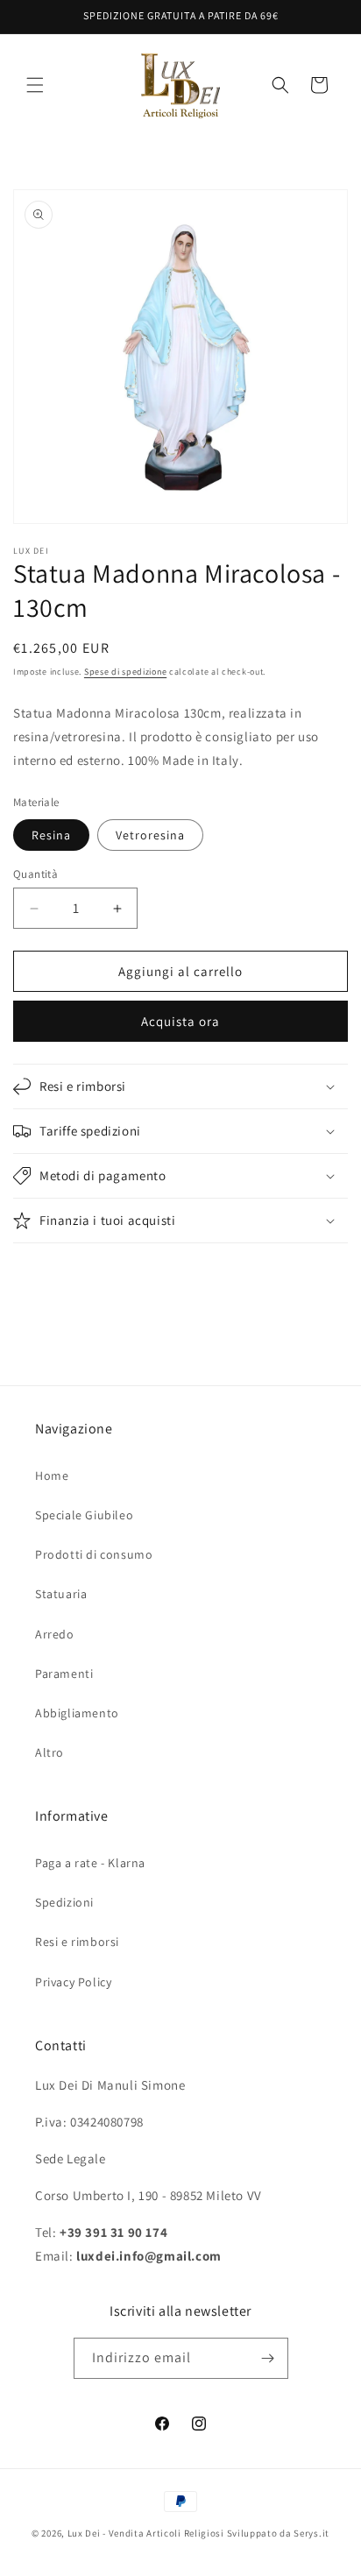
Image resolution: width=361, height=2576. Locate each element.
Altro (50, 1752)
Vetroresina (150, 835)
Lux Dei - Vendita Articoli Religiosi (146, 2533)
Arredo (55, 1634)
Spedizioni (64, 1902)
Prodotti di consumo (94, 1554)
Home (52, 1476)
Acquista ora (180, 1021)
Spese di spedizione (125, 672)
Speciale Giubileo (84, 1515)
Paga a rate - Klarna (90, 1863)
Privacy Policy (73, 1982)
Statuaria (61, 1594)
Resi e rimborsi (77, 1942)
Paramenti (64, 1674)
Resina (51, 835)
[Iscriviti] (268, 2358)
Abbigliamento (77, 1713)
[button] (35, 85)
